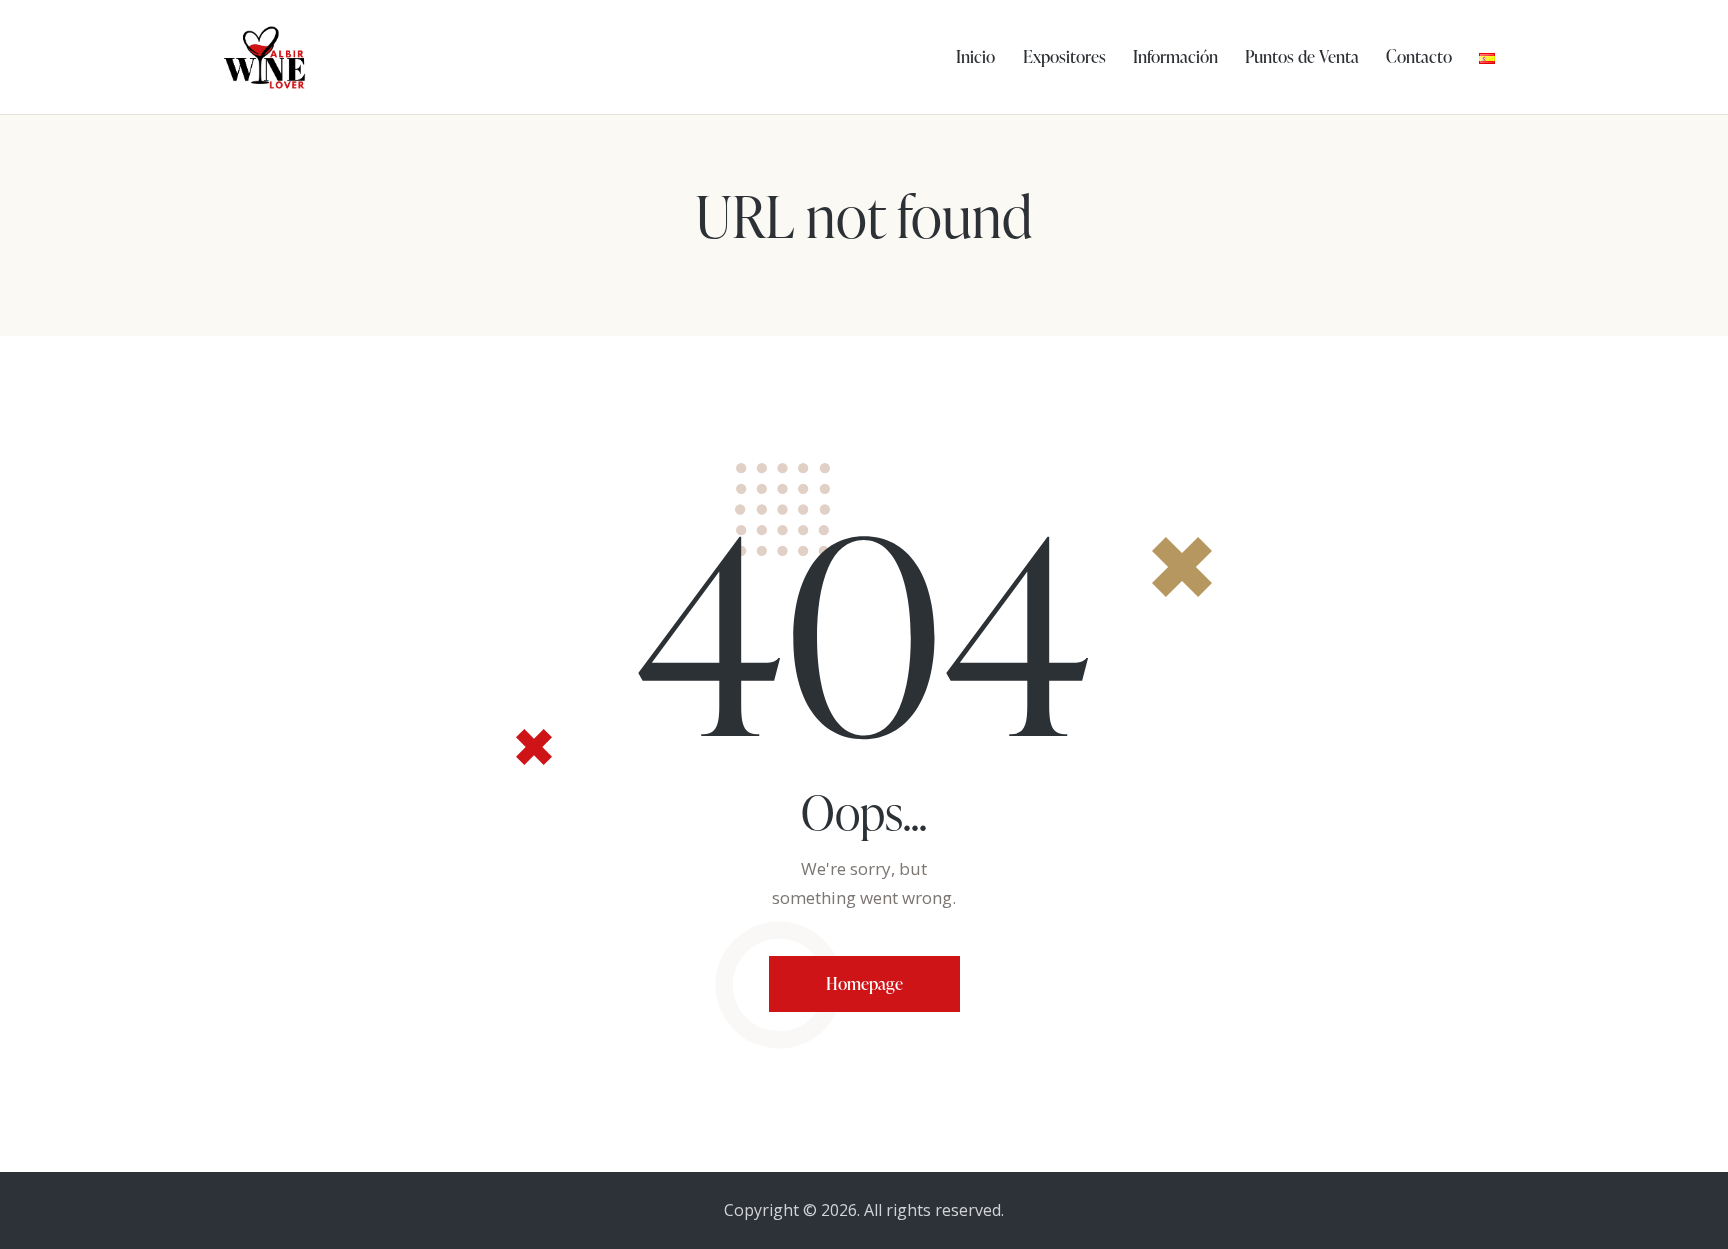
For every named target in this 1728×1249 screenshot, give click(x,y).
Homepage (864, 983)
